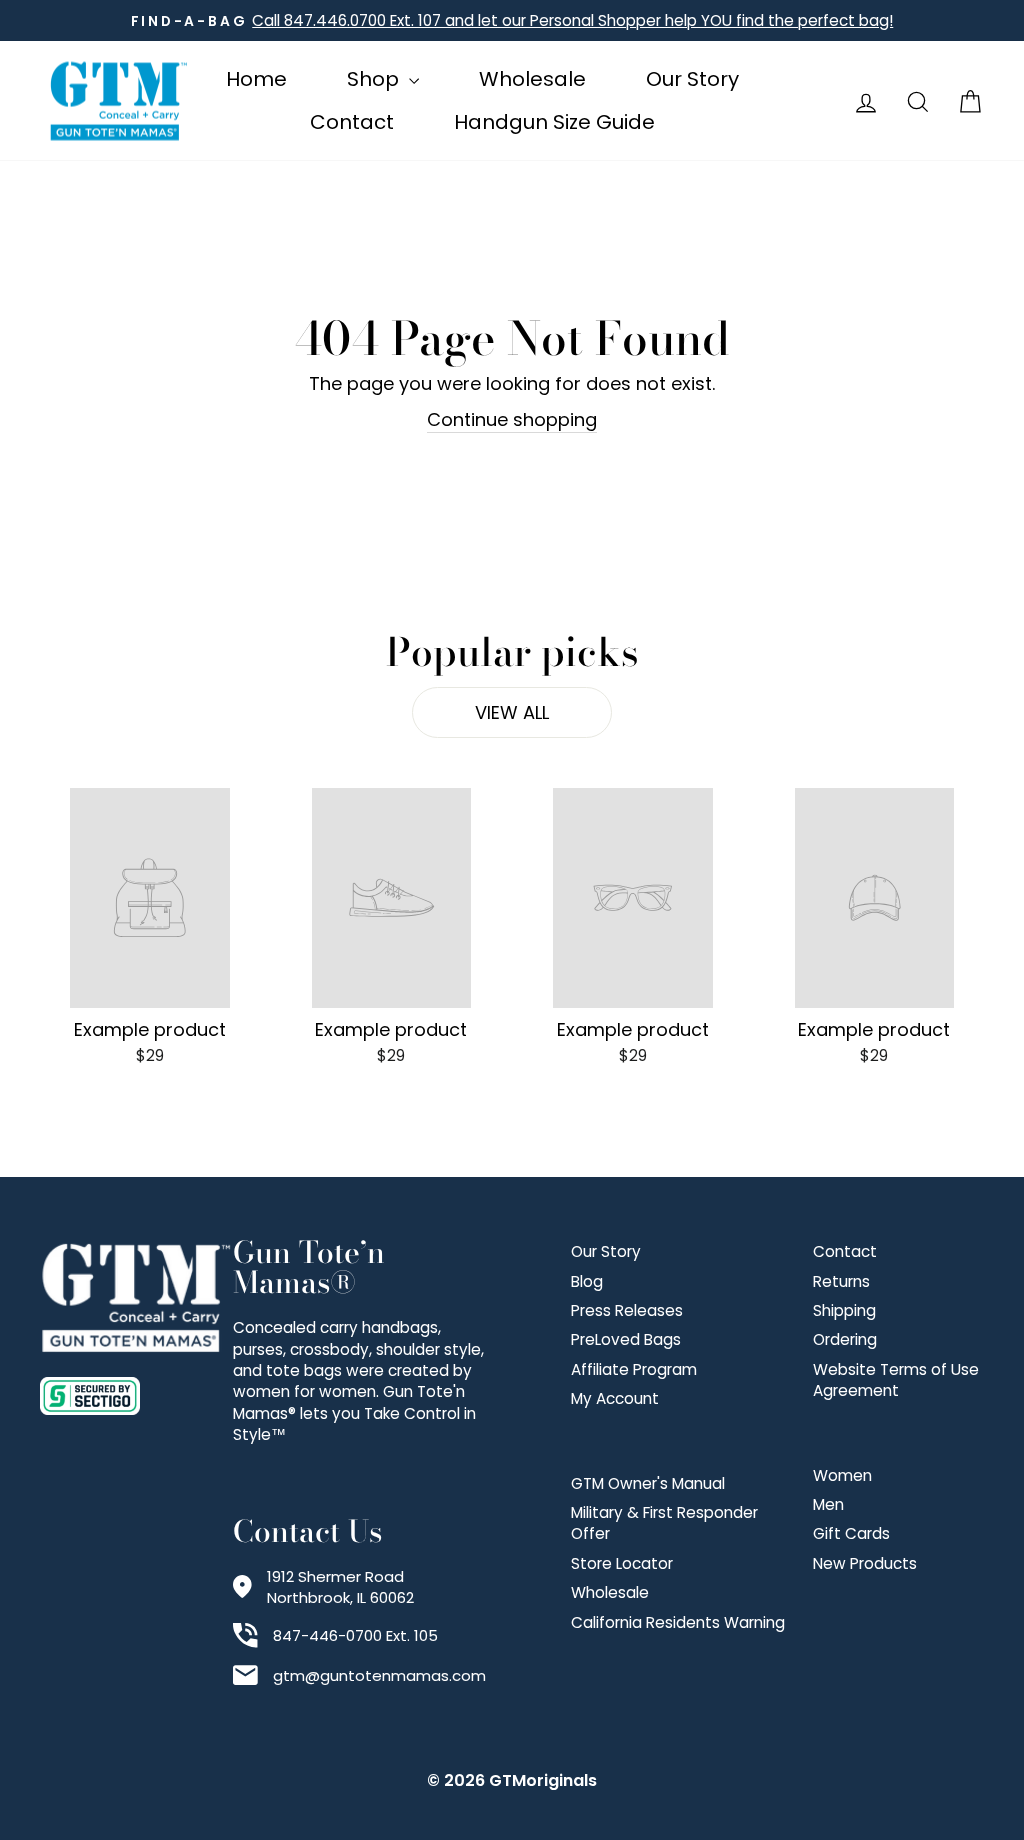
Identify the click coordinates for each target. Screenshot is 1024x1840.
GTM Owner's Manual (648, 1483)
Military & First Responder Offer (664, 1523)
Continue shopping (512, 419)
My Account (615, 1398)
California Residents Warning (678, 1622)
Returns (841, 1281)
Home (256, 79)
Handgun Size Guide (554, 122)
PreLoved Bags (626, 1339)
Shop (375, 79)
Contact (352, 122)
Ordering (845, 1339)
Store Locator (622, 1563)
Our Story (692, 79)
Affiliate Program (634, 1369)
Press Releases (627, 1310)
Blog (587, 1281)
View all (512, 712)
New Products (865, 1563)
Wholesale (532, 79)
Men (828, 1504)
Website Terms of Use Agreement (896, 1380)
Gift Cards (851, 1533)
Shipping (844, 1310)
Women (842, 1475)
